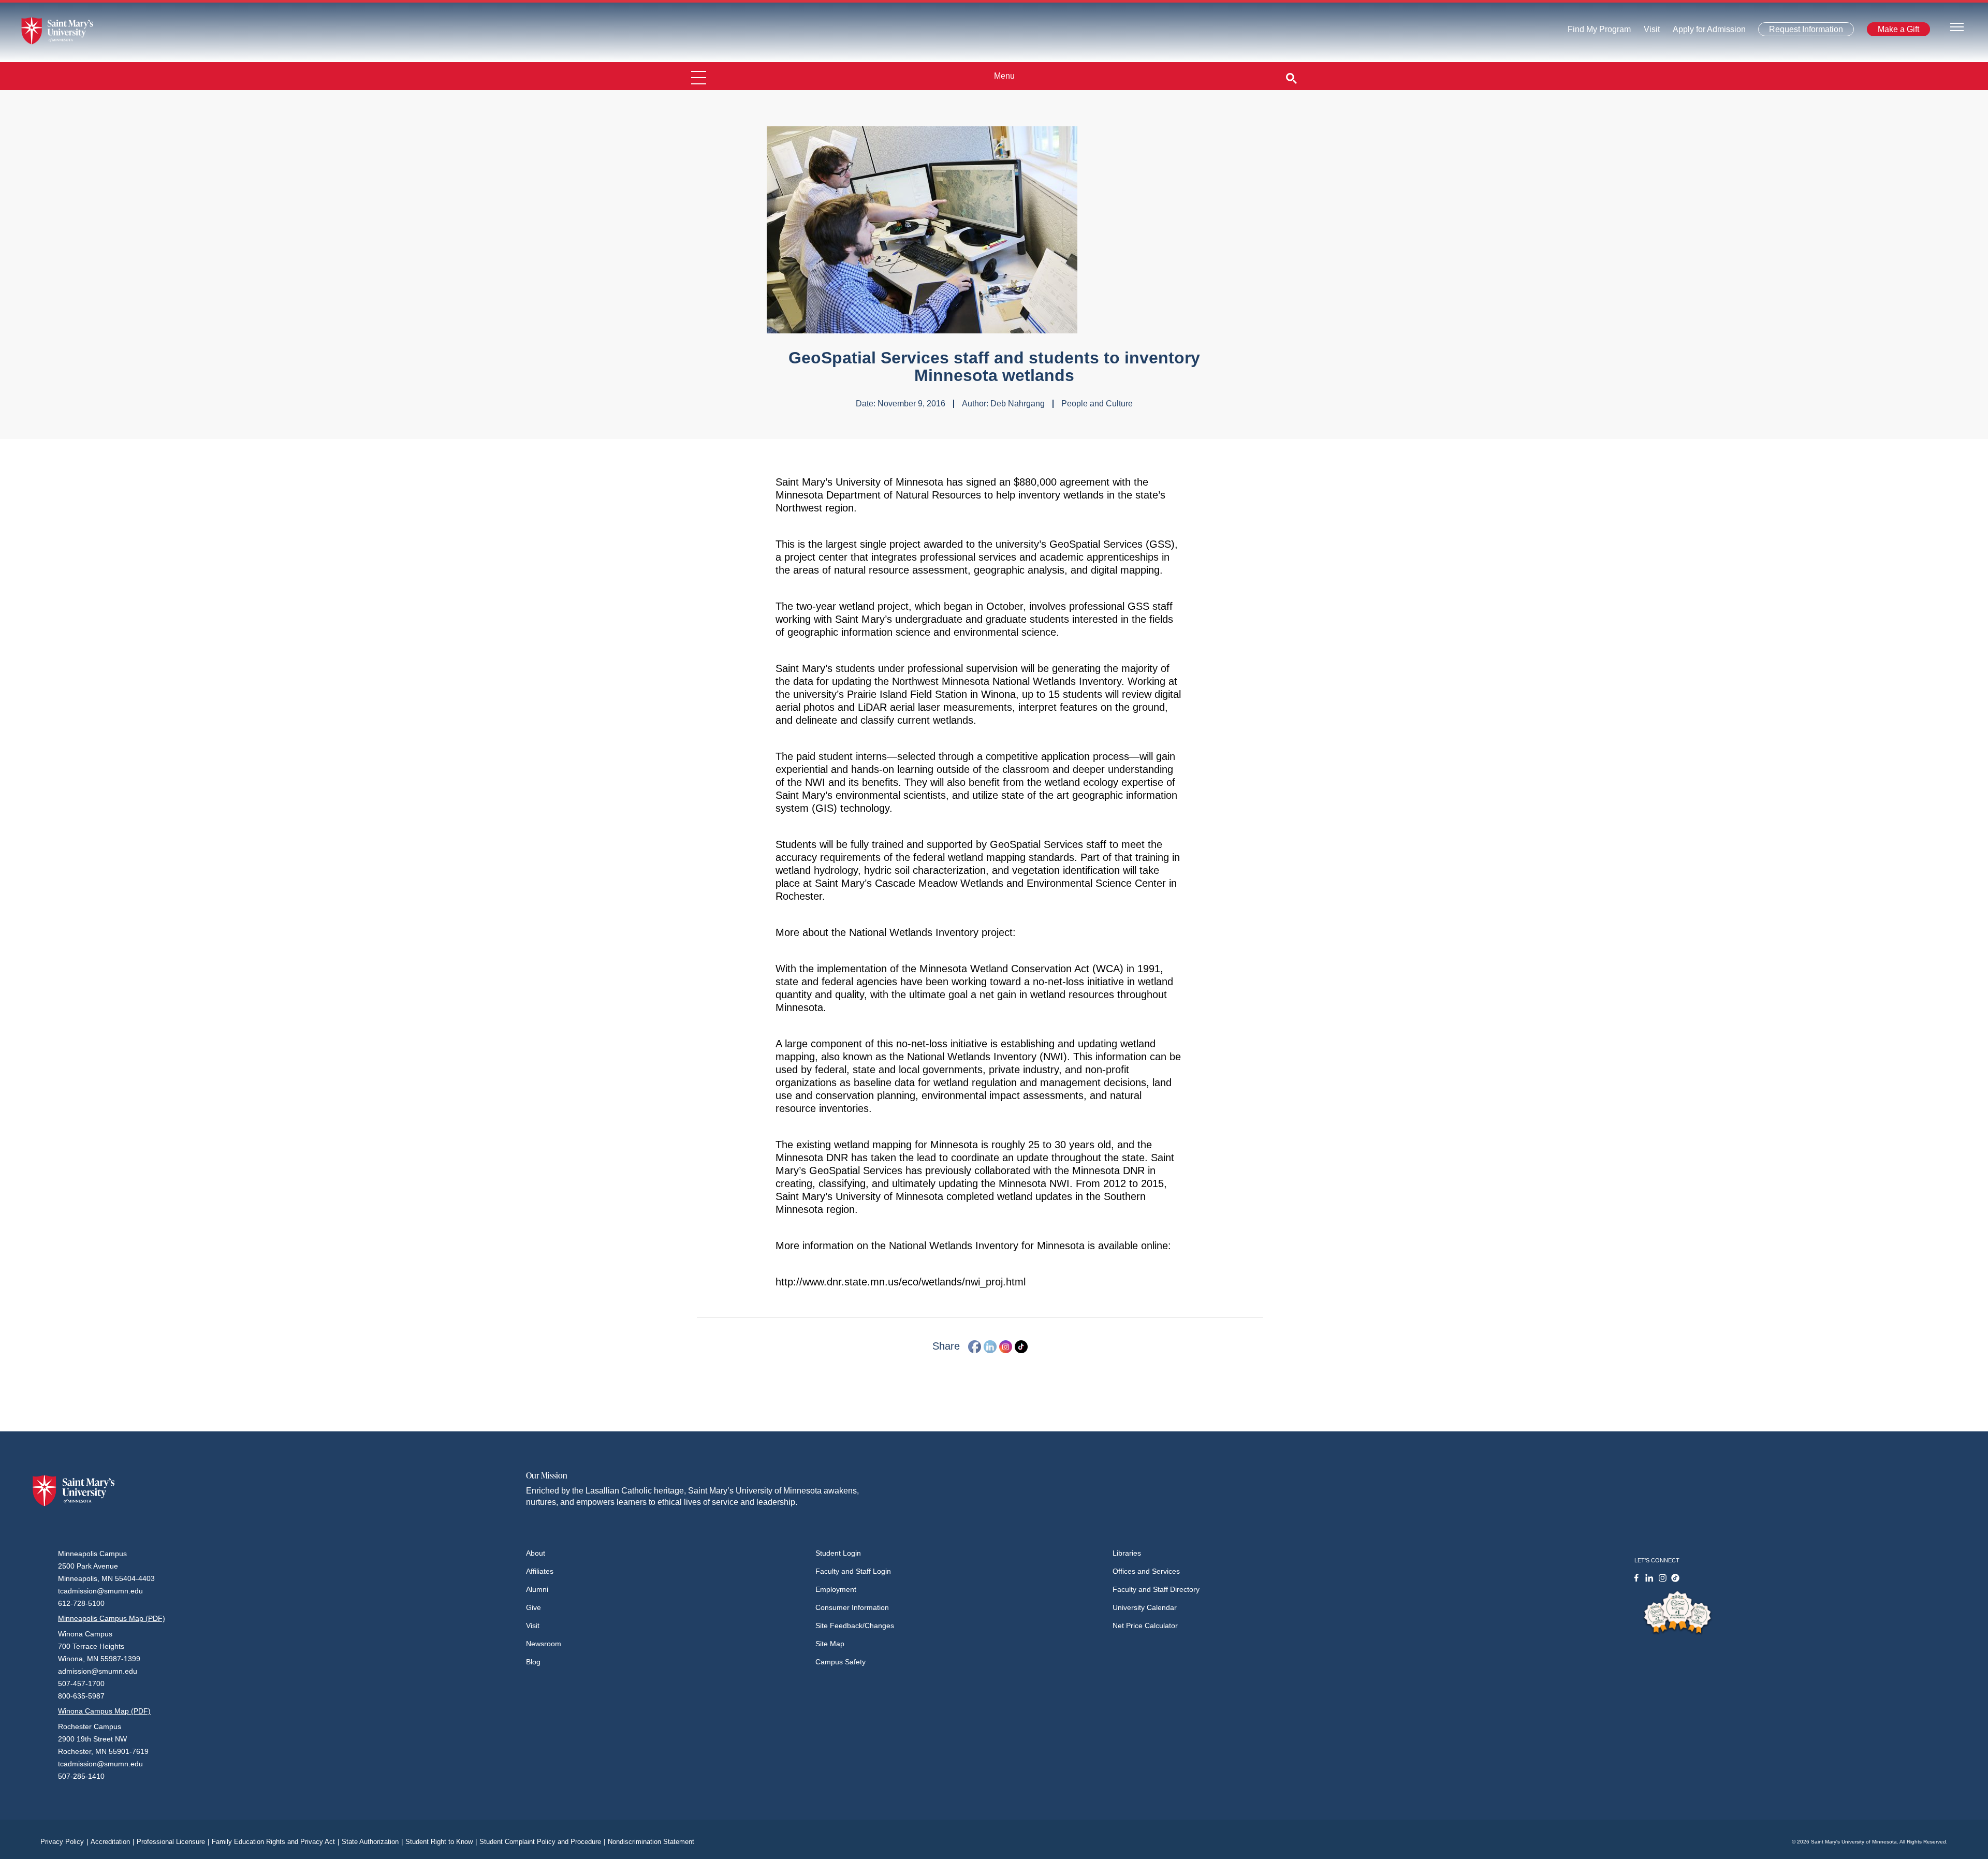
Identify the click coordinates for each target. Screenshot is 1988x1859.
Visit (1649, 32)
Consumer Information (852, 1607)
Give (533, 1607)
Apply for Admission (1703, 32)
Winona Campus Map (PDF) (104, 1711)
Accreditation (112, 1842)
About (536, 1553)
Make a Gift (1895, 31)
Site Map (830, 1644)
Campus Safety (840, 1662)
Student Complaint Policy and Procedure (542, 1842)
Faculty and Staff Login (853, 1571)
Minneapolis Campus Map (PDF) (112, 1618)
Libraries (1127, 1553)
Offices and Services (1146, 1571)
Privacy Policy (64, 1842)
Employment (836, 1589)
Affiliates (540, 1571)
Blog (533, 1662)
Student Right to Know (441, 1842)
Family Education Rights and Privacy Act (275, 1842)
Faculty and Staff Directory (1156, 1589)
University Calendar (1145, 1607)
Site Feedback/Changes (855, 1626)
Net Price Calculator (1145, 1626)
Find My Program (1599, 32)
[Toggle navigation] (1957, 26)
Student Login (838, 1553)
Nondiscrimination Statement (651, 1842)
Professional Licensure (173, 1842)
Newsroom (544, 1644)
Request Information (1800, 31)
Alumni (537, 1589)
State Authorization (372, 1842)
